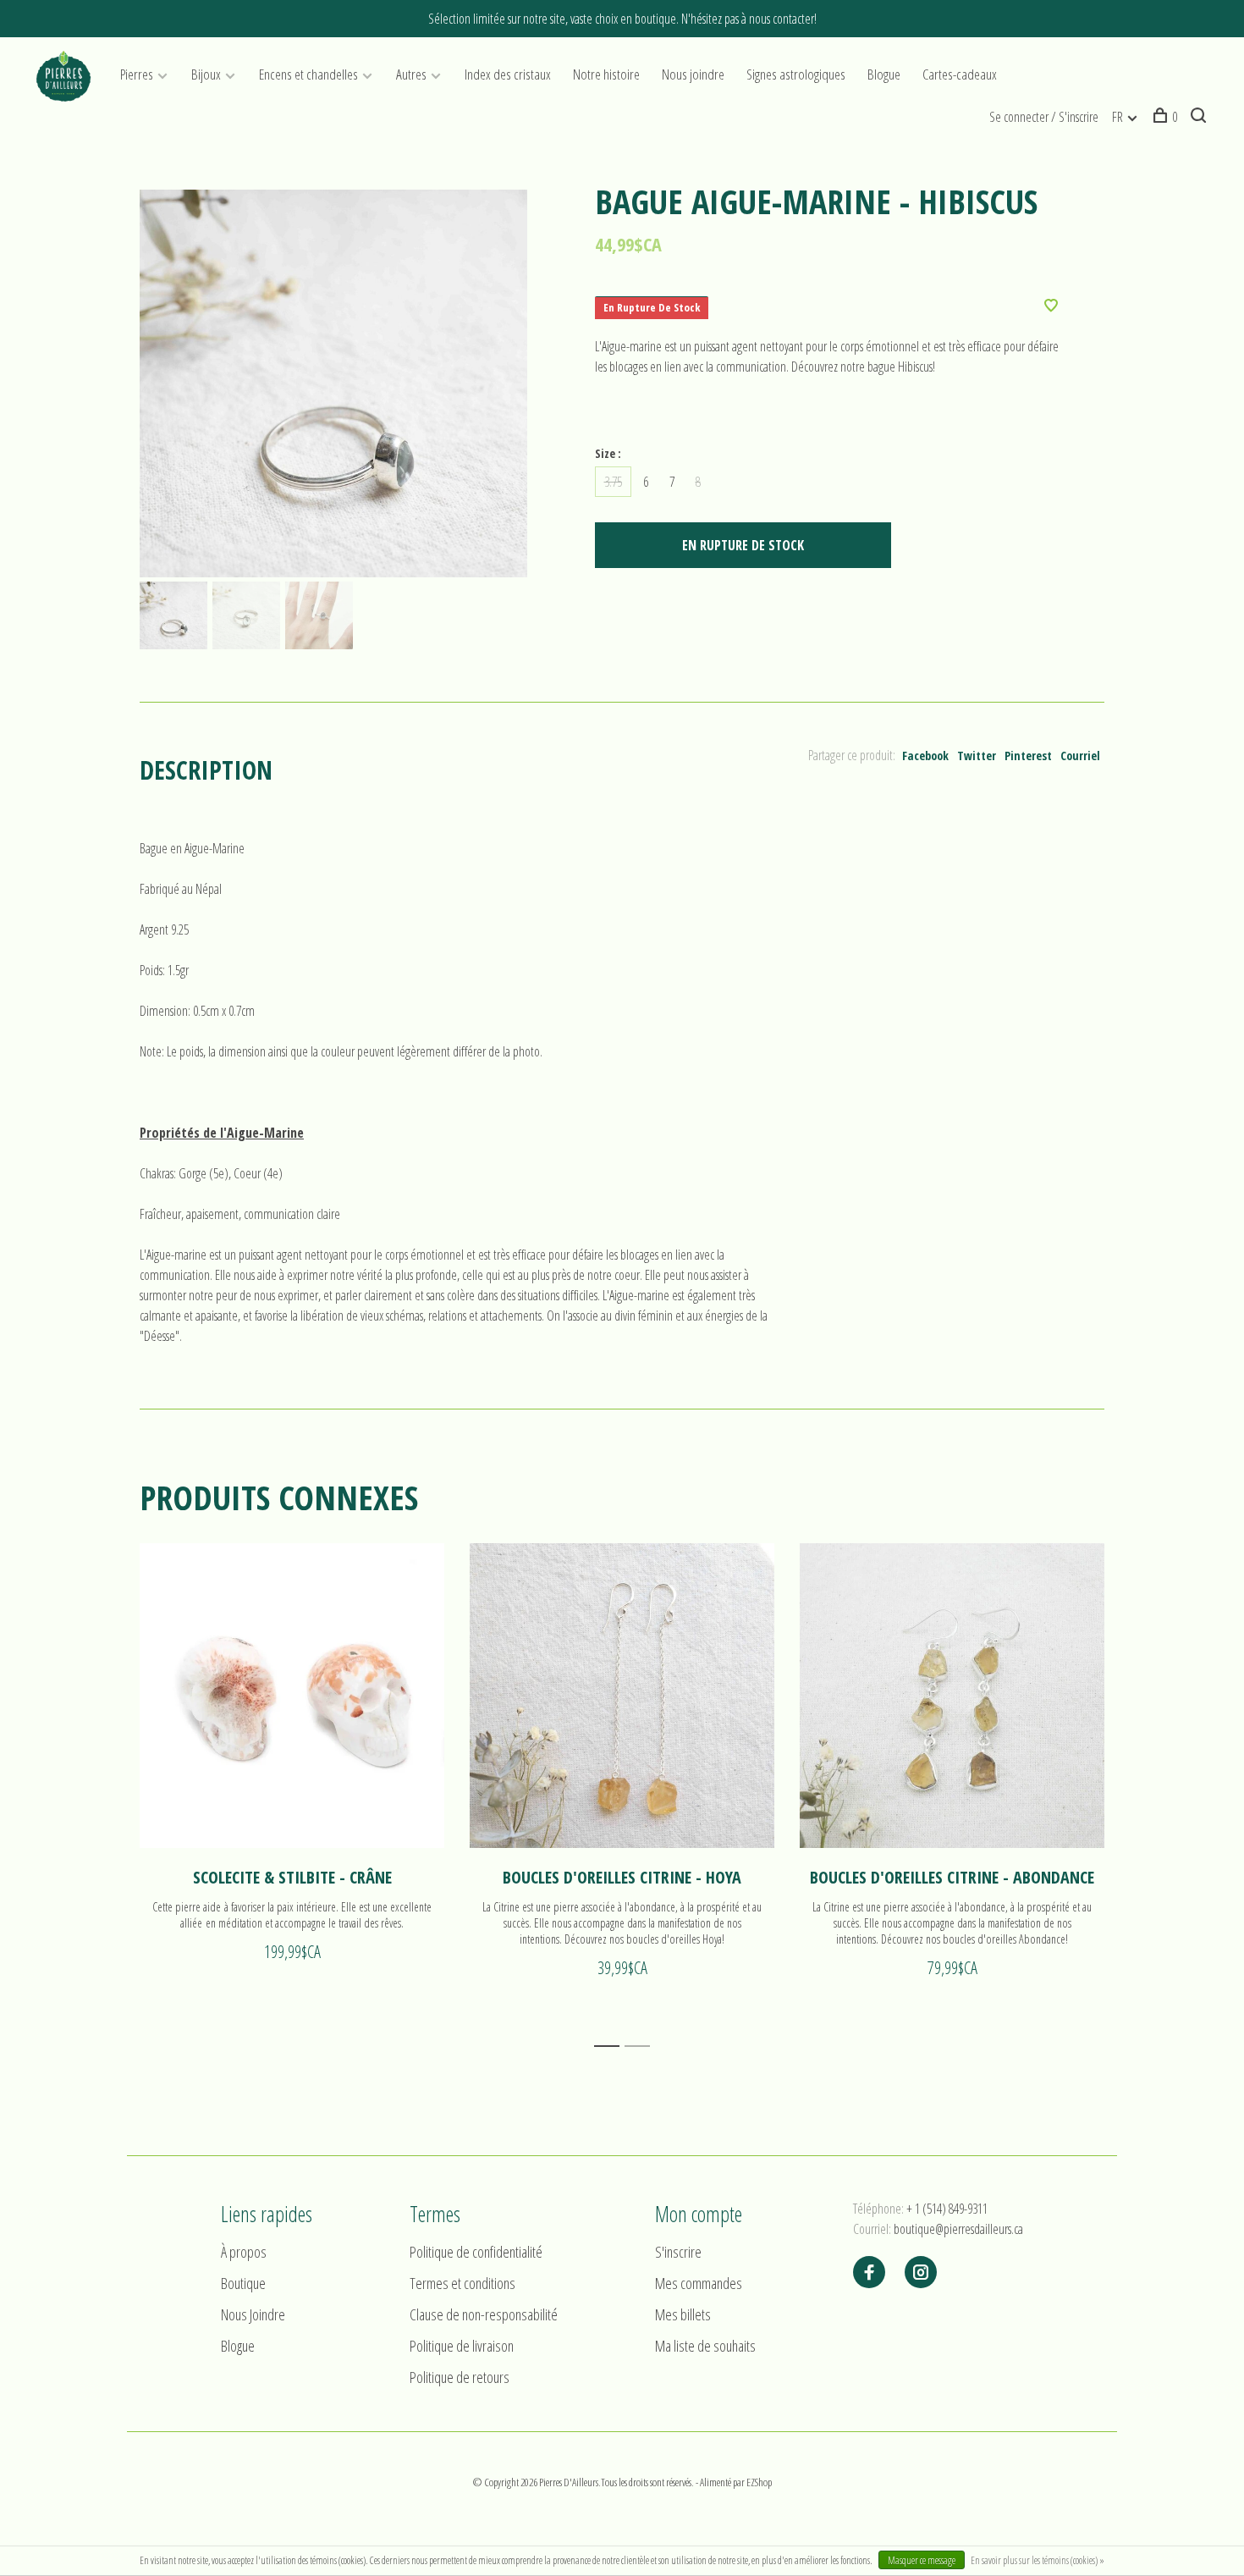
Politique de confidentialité (476, 2252)
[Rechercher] (1200, 117)
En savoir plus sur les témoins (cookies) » (1038, 2560)
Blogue (884, 74)
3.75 (613, 482)
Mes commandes (699, 2283)
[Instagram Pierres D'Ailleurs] (921, 2273)
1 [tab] (611, 2046)
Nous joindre (693, 74)
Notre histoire (606, 74)
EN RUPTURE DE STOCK (743, 545)
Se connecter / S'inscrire (1044, 117)
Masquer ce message (922, 2560)
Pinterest (1028, 756)
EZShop (759, 2482)
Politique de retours (460, 2377)
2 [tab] (642, 2046)
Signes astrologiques (796, 74)
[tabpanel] (333, 383)
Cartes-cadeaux (960, 74)
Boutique (243, 2283)
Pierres (137, 74)
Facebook (925, 756)
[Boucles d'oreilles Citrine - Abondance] (952, 1696)
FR (1117, 117)
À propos (244, 2252)
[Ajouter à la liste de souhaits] (1051, 306)
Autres (411, 74)
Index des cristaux (508, 74)
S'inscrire (678, 2252)
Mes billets (683, 2314)
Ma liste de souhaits (705, 2346)
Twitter (977, 756)
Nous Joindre (253, 2314)
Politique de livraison (462, 2346)
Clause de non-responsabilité (484, 2314)
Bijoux (206, 74)
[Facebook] (869, 2273)
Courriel (1080, 756)
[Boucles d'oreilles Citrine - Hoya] (622, 1696)
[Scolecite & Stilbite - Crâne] (292, 1696)
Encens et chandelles (308, 74)
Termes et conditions (462, 2283)
